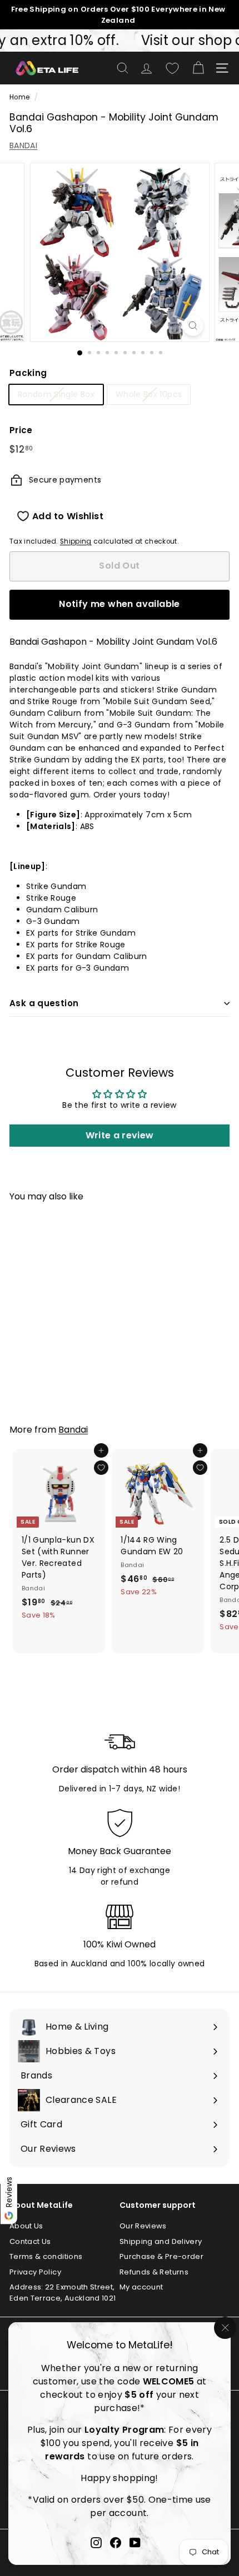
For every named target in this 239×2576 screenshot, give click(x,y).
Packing (28, 373)
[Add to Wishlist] (101, 1468)
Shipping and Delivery (161, 2241)
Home (19, 97)
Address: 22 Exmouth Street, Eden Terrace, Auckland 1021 (63, 2293)
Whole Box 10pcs (149, 394)
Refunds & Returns (154, 2272)
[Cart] (198, 68)
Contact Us (30, 2241)
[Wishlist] (172, 68)
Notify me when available (120, 604)
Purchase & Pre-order (161, 2256)
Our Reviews (143, 2226)
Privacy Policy (35, 2272)
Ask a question (44, 1003)
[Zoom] (193, 326)
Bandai (73, 1430)
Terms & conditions (46, 2256)
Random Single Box (56, 394)
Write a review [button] (120, 1135)
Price (21, 430)
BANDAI (23, 145)
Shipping (76, 541)
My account (141, 2287)
